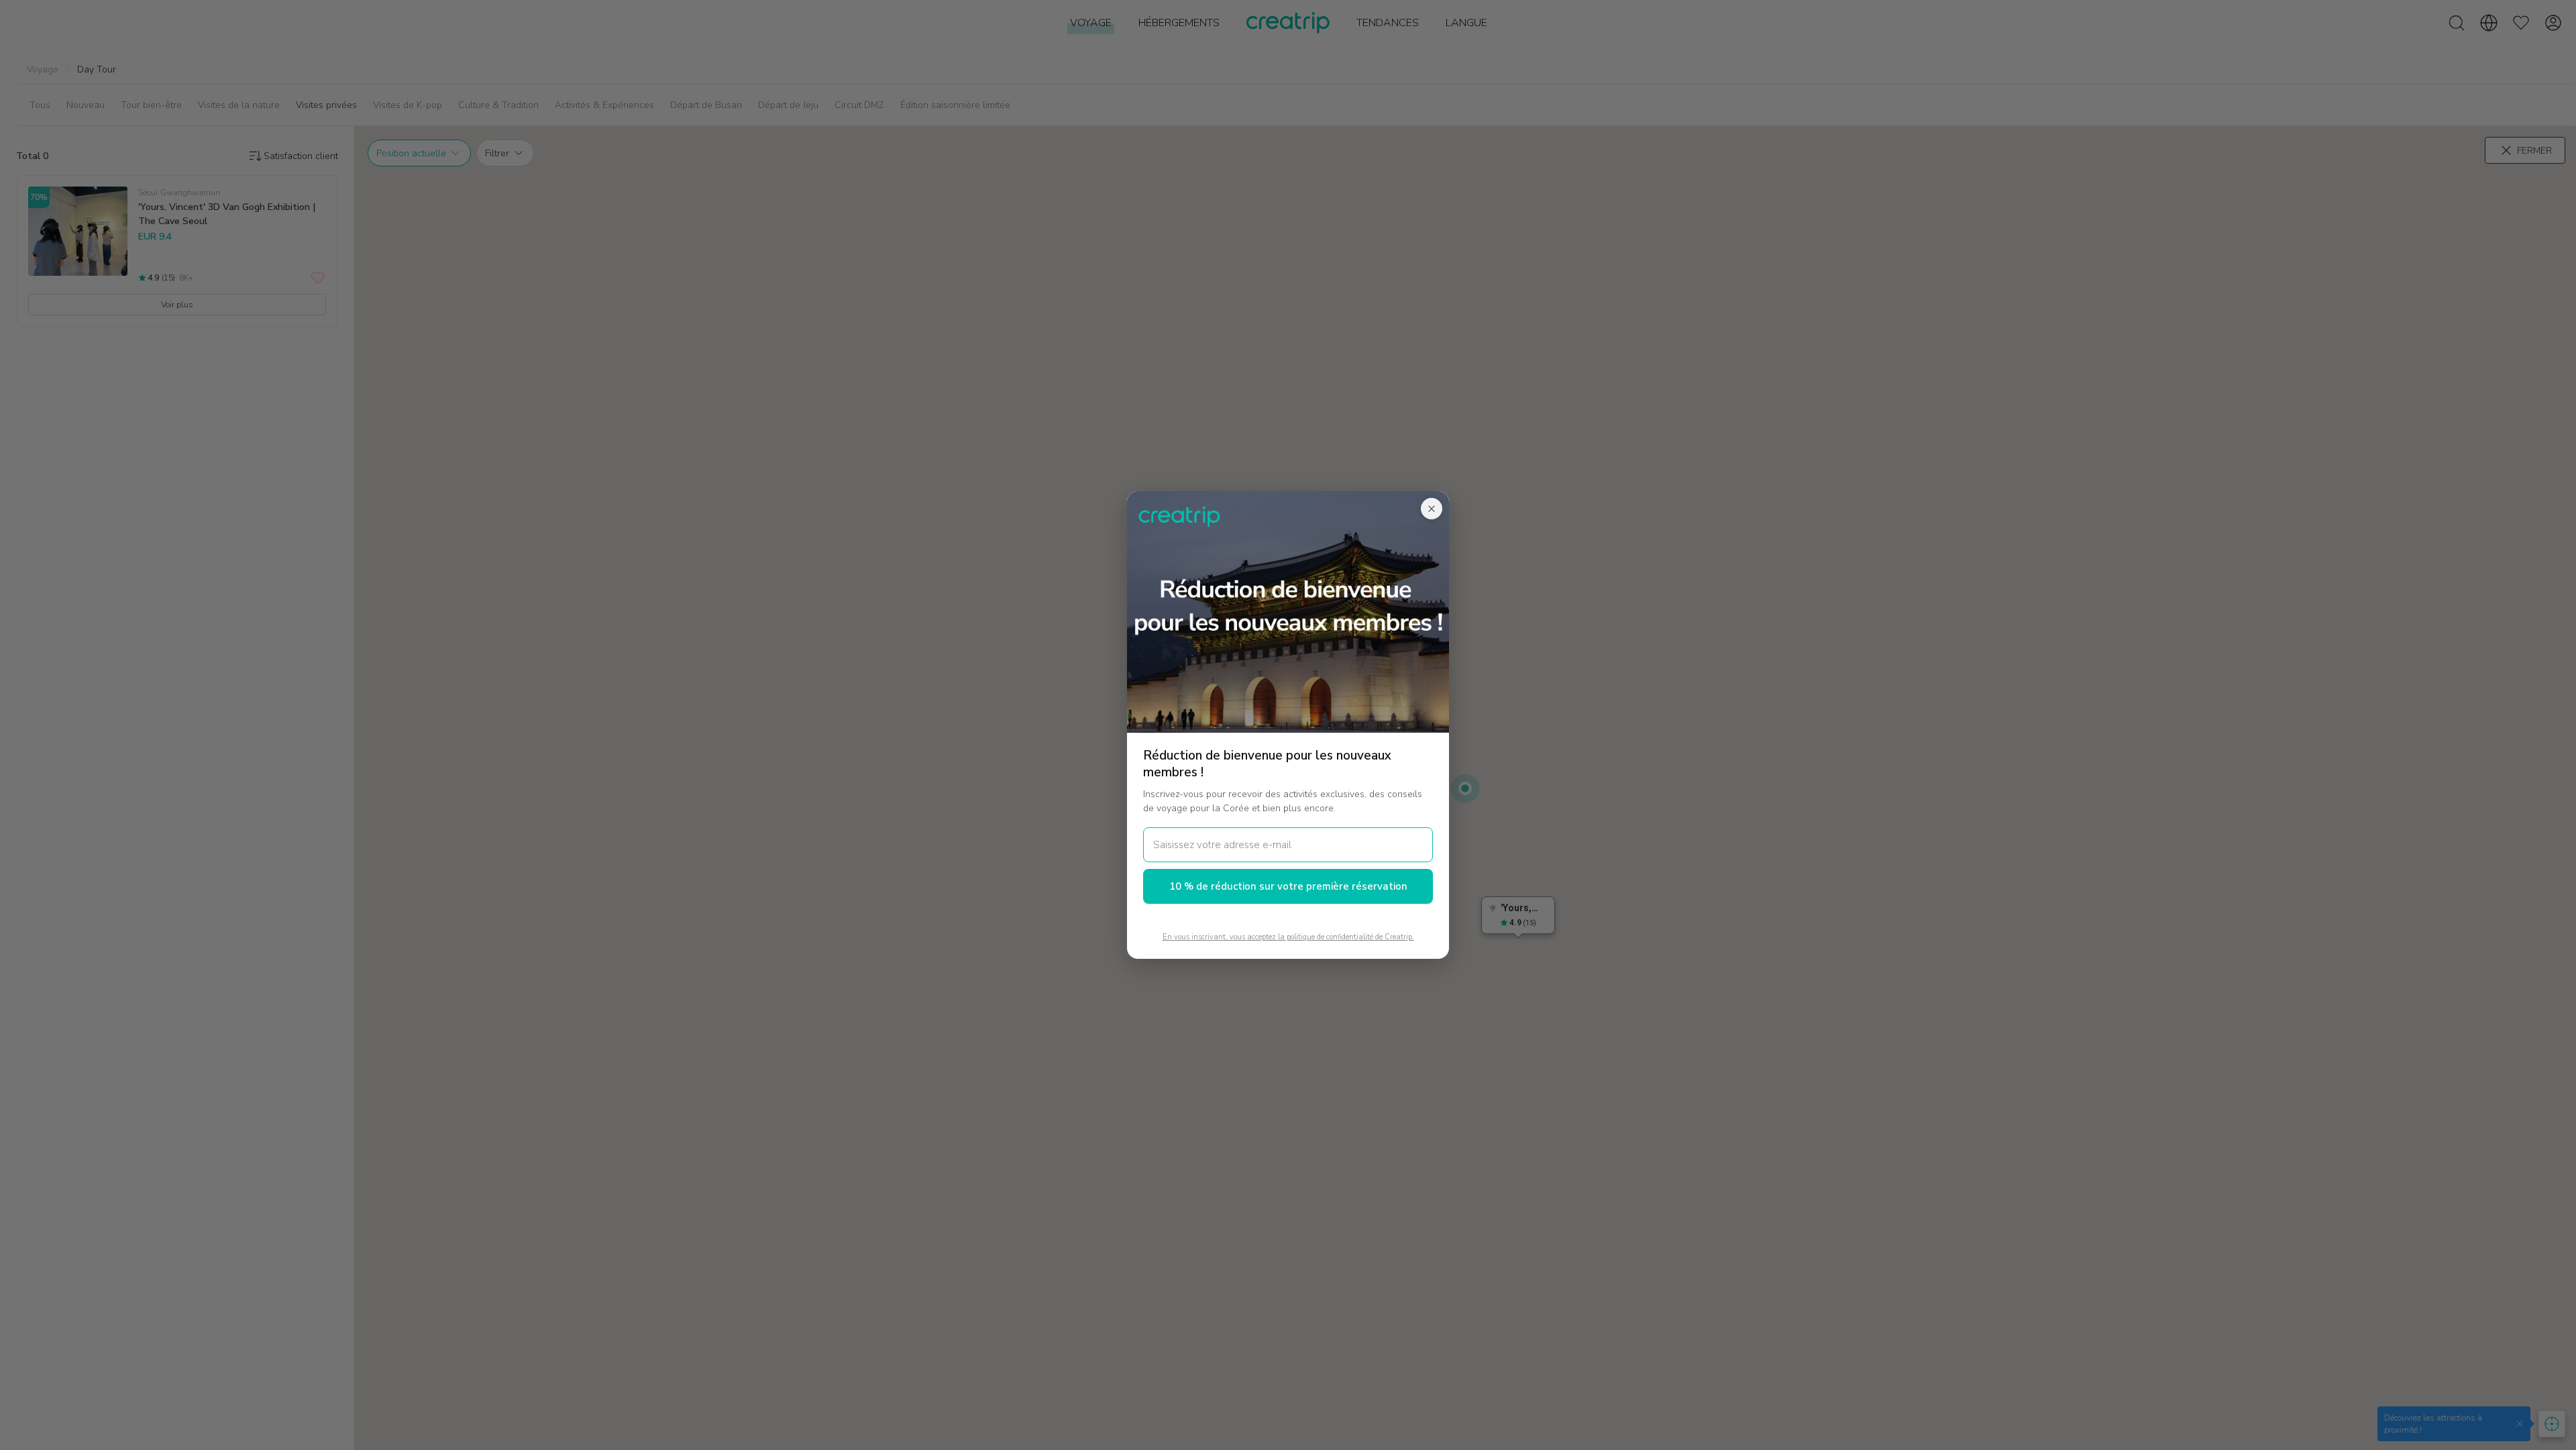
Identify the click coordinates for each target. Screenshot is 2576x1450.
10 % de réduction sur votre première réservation (1288, 886)
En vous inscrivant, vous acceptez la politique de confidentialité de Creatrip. (1288, 937)
